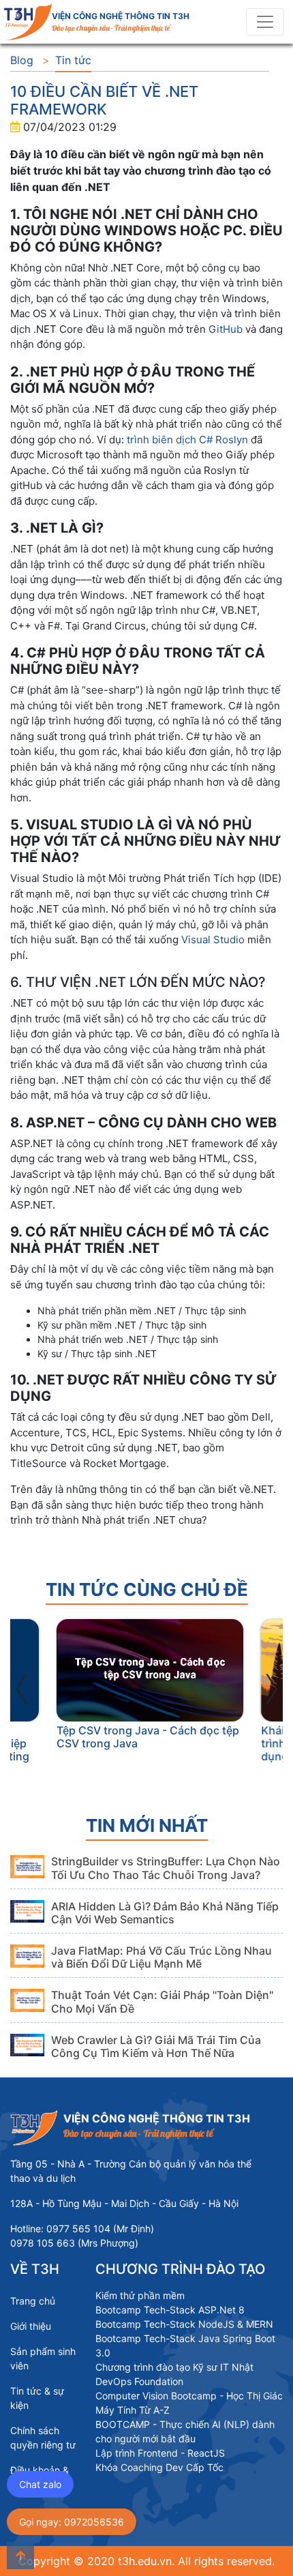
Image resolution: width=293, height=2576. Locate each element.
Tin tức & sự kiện (37, 2398)
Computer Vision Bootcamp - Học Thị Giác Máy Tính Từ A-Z (189, 2403)
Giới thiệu (31, 2326)
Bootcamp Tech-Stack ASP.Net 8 (170, 2310)
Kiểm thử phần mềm (140, 2295)
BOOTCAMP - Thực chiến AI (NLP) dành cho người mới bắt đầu (185, 2431)
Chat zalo (40, 2484)
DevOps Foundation (139, 2381)
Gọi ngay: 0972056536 (72, 2522)
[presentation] (22, 1685)
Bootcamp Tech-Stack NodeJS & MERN (184, 2324)
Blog (22, 60)
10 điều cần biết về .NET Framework (104, 100)
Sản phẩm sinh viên (43, 2358)
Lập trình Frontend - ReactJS (160, 2453)
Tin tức (73, 60)
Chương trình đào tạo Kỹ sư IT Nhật (174, 2367)
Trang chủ (33, 2301)
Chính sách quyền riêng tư (43, 2438)
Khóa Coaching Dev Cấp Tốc (159, 2467)
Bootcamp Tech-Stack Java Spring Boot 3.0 (185, 2345)
